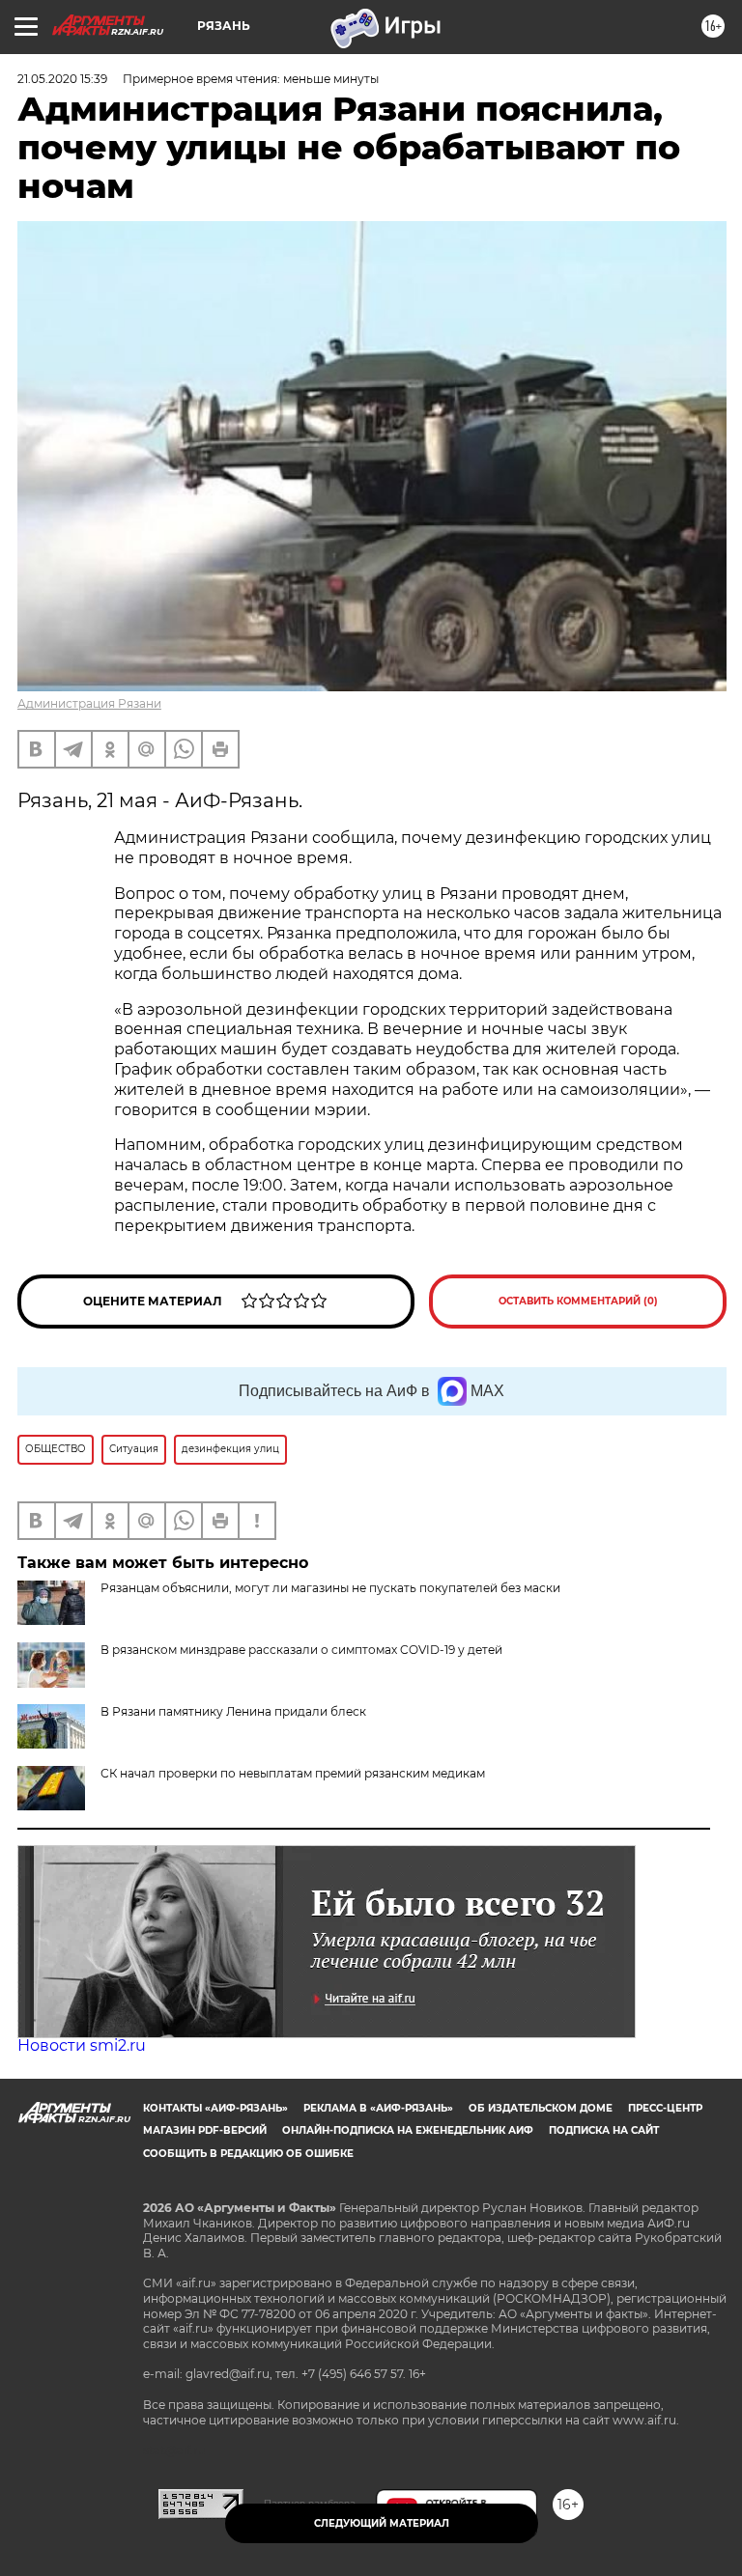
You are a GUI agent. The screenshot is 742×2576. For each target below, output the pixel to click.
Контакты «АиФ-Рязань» (215, 2108)
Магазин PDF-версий (205, 2130)
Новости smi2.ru (82, 2045)
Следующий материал (382, 2523)
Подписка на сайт (604, 2130)
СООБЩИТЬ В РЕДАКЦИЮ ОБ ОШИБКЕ (248, 2154)
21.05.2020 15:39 (62, 79)
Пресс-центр (665, 2108)
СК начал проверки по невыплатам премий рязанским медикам (293, 1773)
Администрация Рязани (89, 703)
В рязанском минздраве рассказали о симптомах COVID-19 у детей (301, 1650)
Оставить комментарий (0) (578, 1301)
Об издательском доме (541, 2108)
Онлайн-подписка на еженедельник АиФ (408, 2130)
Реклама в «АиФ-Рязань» (378, 2108)
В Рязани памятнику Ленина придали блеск (233, 1711)
